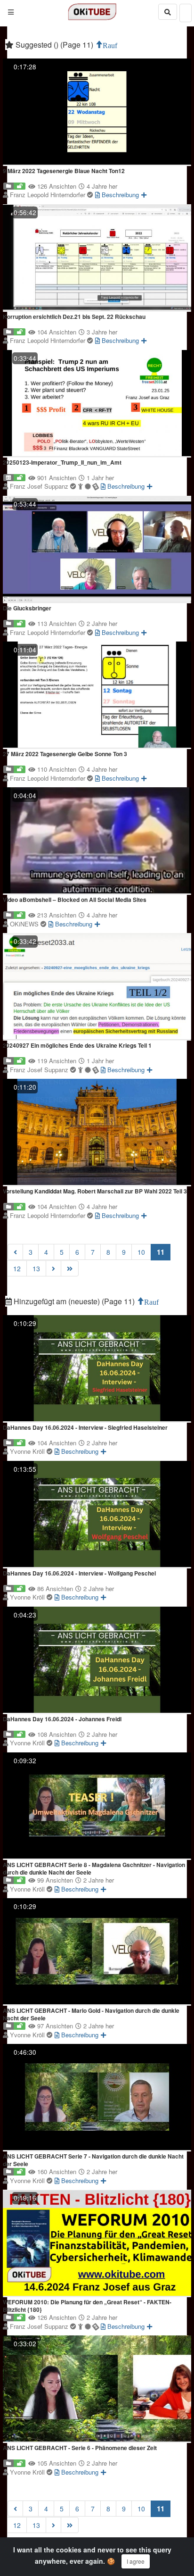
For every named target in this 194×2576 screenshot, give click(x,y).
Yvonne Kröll (28, 1451)
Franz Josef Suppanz (40, 486)
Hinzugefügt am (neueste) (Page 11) (74, 1301)
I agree (136, 2561)
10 (141, 1252)
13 (36, 1268)
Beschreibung (119, 195)
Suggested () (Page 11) (54, 45)
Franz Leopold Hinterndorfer (48, 195)
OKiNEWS (25, 924)
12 (17, 1268)
